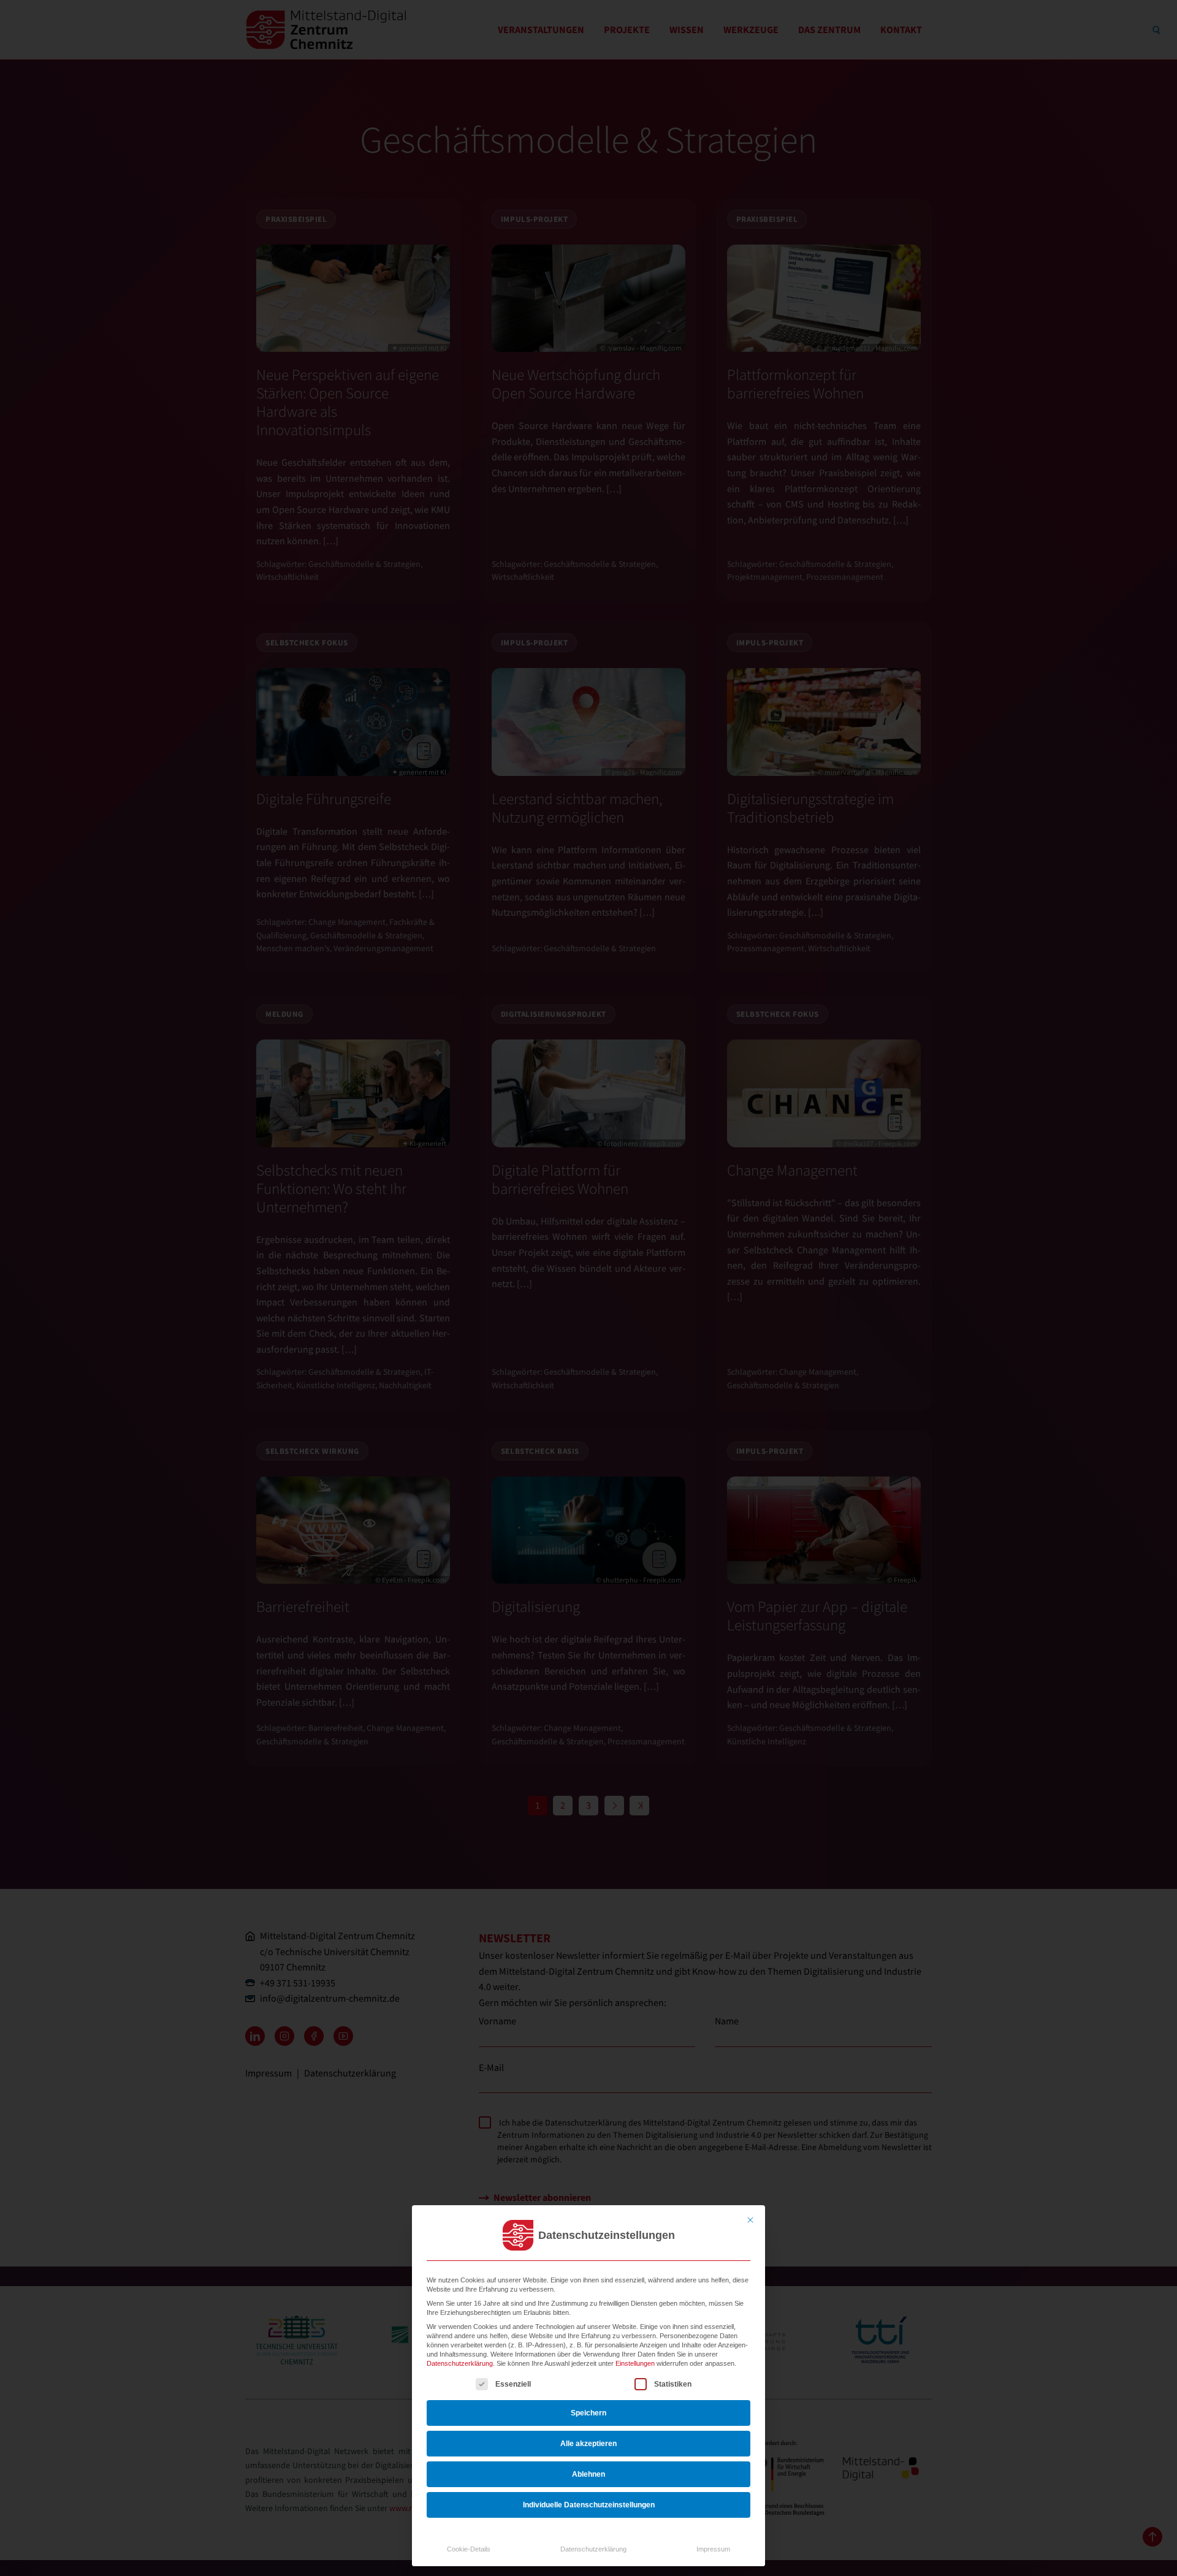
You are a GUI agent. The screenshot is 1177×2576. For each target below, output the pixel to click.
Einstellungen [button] (635, 2363)
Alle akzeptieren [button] (588, 2444)
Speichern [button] (588, 2413)
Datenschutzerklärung (460, 2363)
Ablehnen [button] (588, 2474)
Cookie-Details (469, 2549)
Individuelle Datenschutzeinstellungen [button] (589, 2505)
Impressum (713, 2549)
